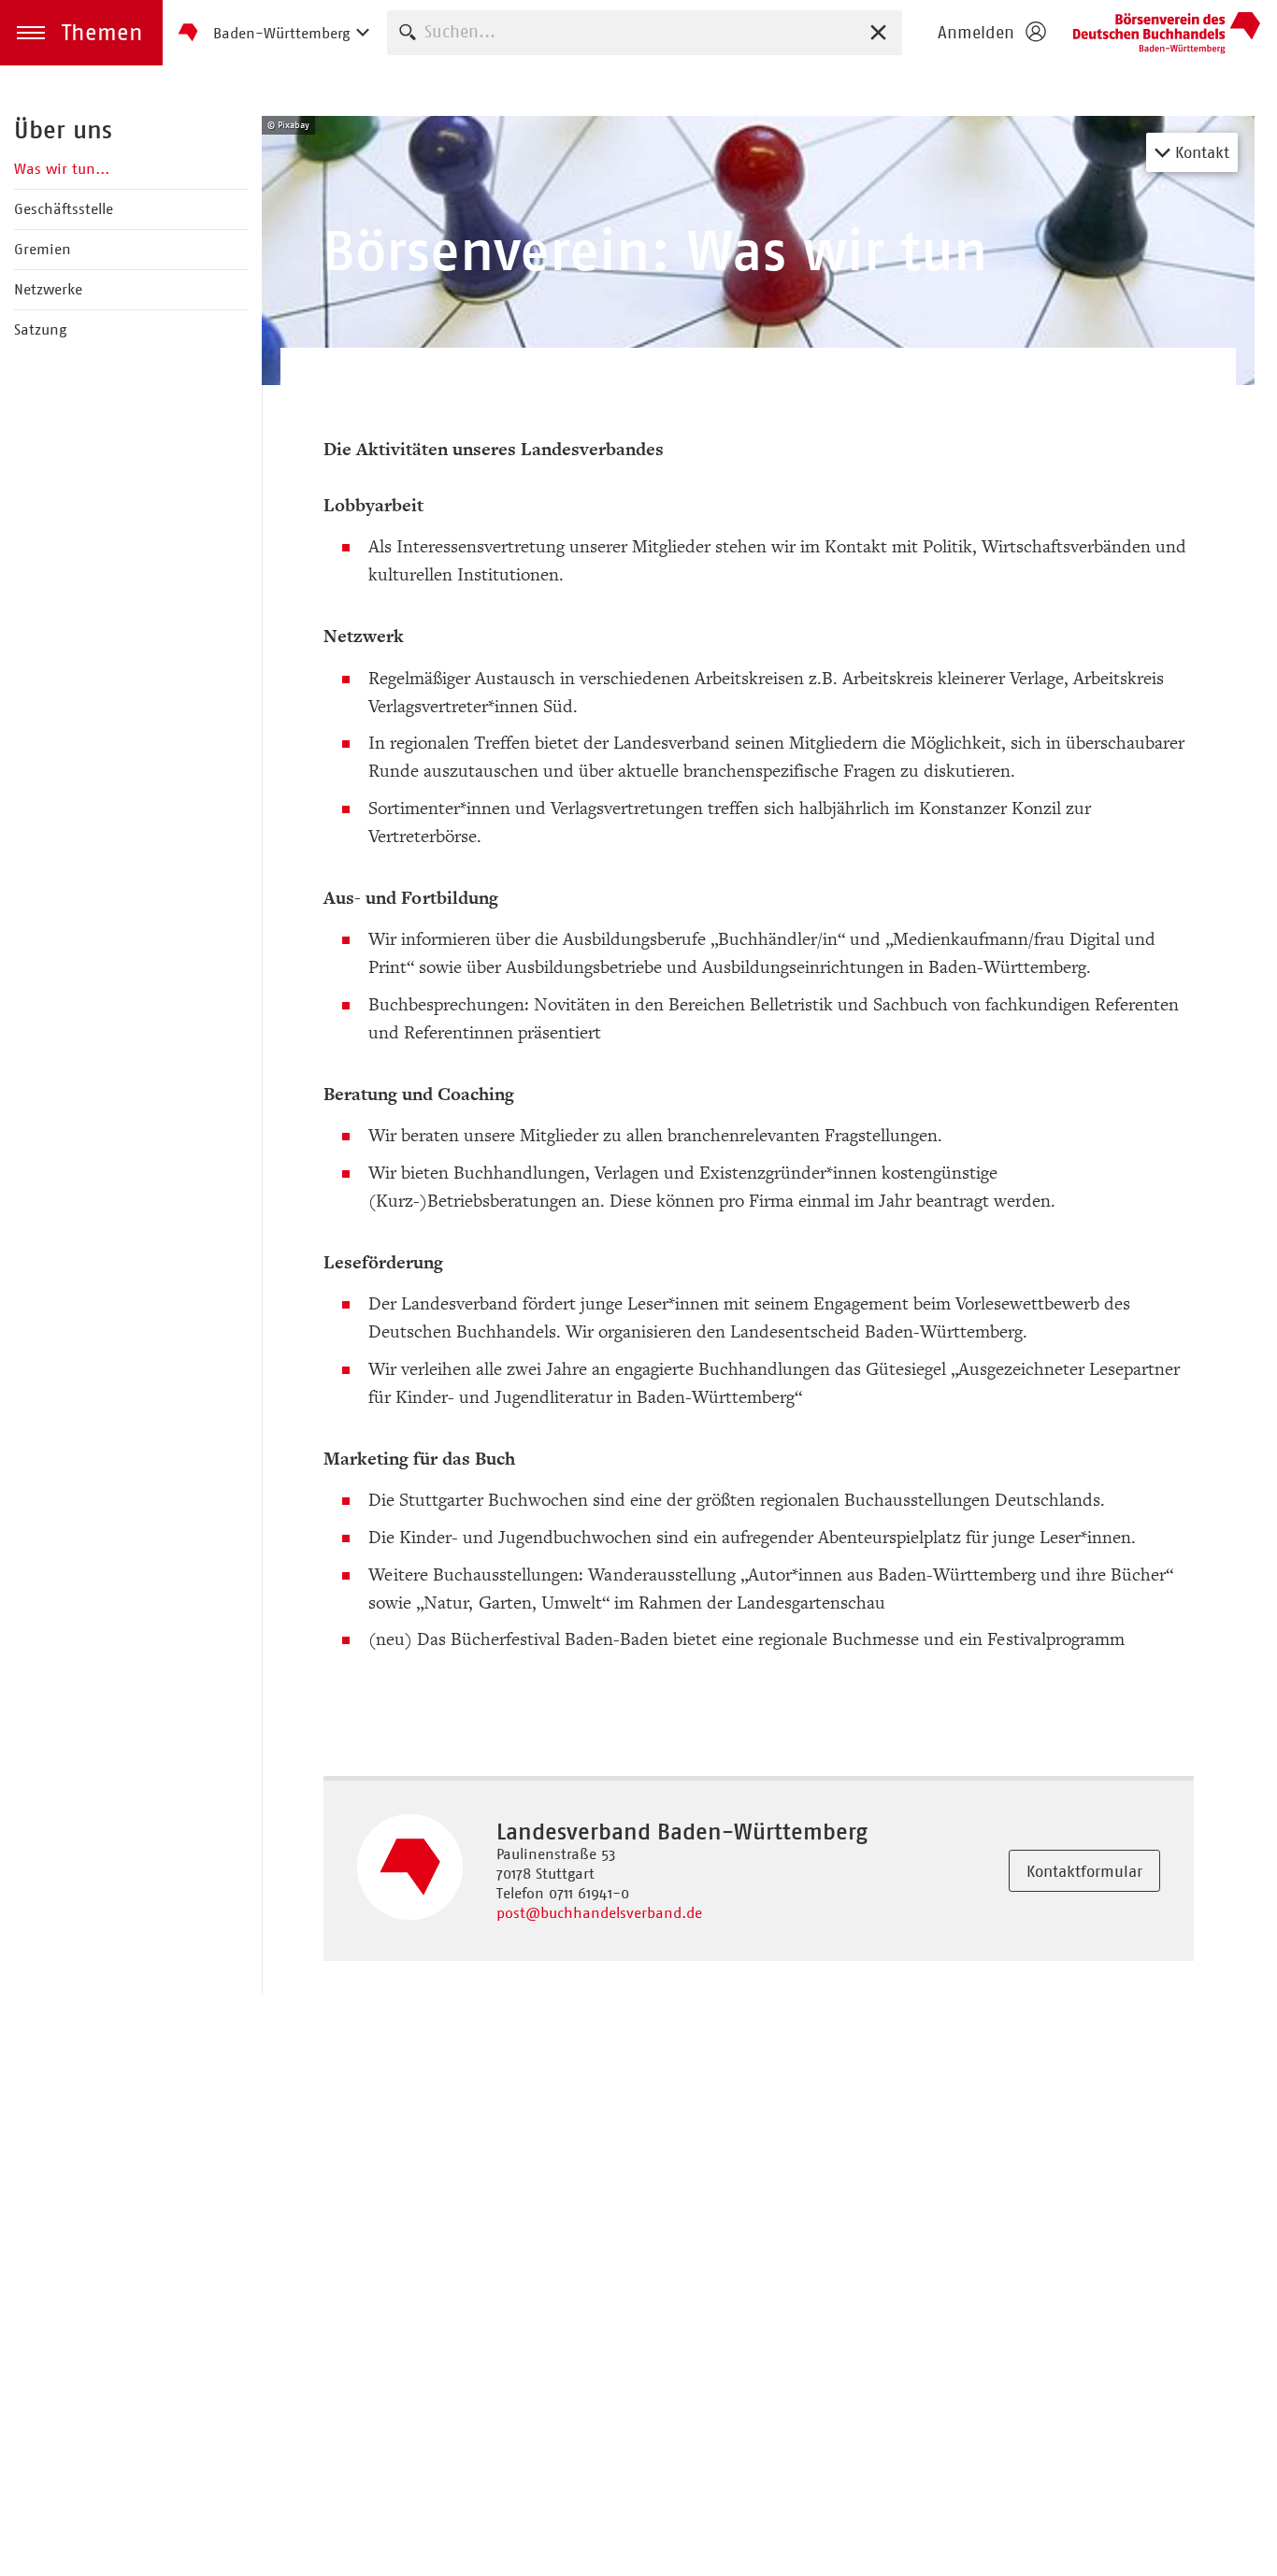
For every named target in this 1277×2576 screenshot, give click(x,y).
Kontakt (1200, 152)
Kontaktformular (1084, 1871)
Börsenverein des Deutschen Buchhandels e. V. (1167, 33)
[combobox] (645, 32)
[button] (81, 33)
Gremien (43, 249)
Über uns (63, 130)
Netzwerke (48, 289)
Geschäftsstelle (64, 209)
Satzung (40, 329)
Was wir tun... (62, 169)
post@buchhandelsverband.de (599, 1913)
